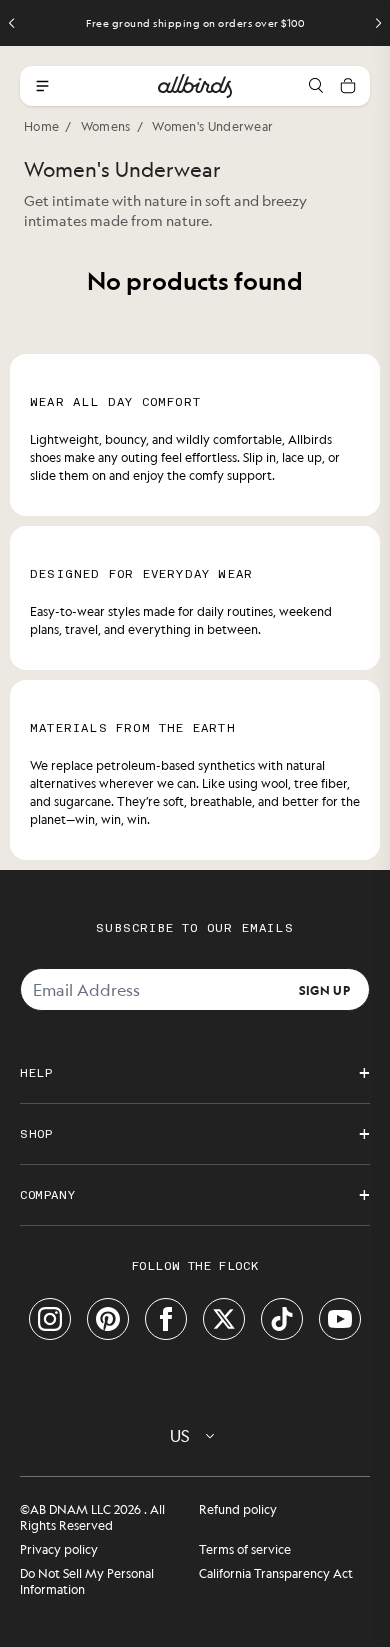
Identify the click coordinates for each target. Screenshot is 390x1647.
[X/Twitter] (224, 1319)
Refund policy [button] (238, 1509)
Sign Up (324, 989)
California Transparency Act (276, 1573)
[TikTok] (282, 1319)
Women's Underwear (212, 126)
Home (41, 126)
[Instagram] (50, 1319)
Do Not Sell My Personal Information (87, 1581)
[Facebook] (166, 1319)
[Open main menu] (42, 86)
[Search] (316, 86)
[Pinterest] (108, 1319)
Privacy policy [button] (59, 1549)
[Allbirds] (195, 86)
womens (106, 126)
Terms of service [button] (245, 1549)
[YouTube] (340, 1319)
